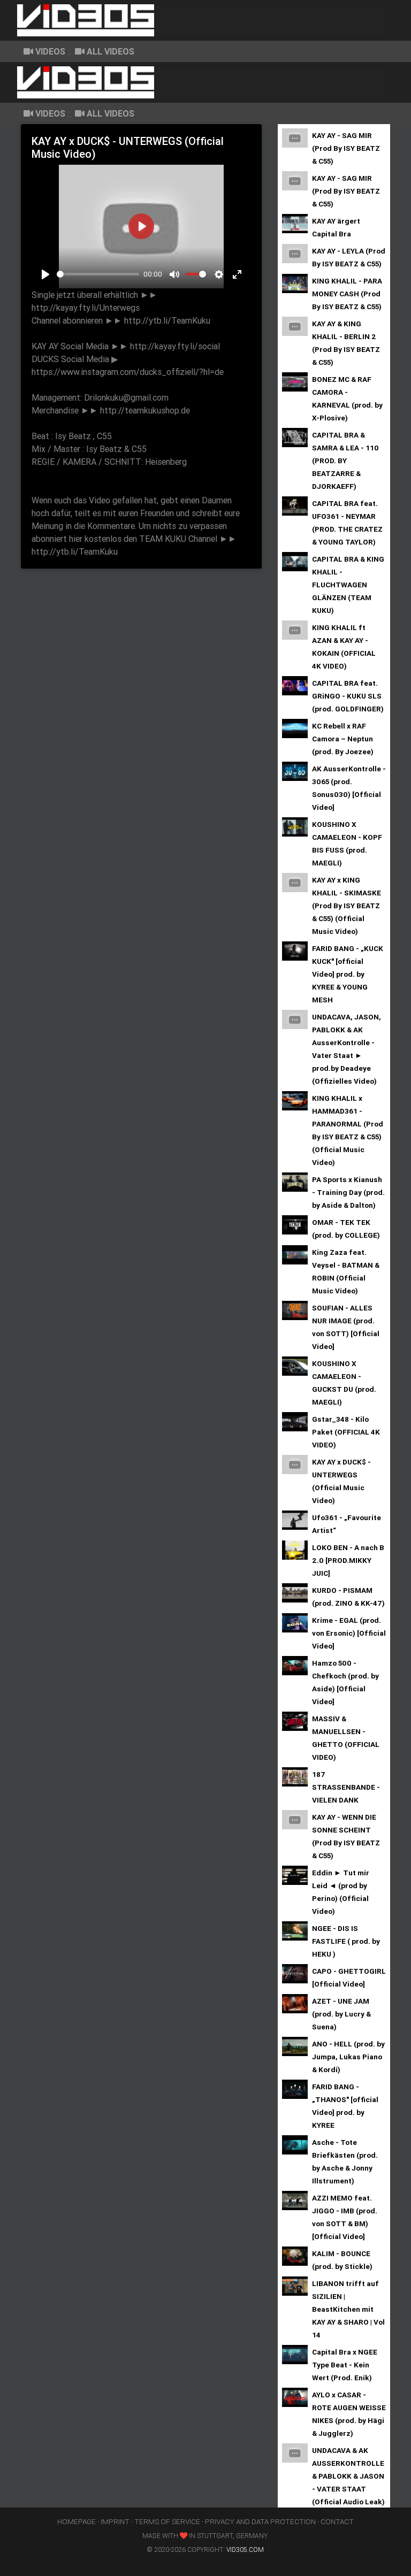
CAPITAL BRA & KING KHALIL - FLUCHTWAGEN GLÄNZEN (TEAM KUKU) (348, 585)
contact (337, 2521)
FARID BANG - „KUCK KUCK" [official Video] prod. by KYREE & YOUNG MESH (348, 974)
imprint (115, 2521)
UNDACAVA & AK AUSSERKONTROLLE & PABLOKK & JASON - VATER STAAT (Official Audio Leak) (348, 2476)
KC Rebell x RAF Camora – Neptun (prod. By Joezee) (343, 739)
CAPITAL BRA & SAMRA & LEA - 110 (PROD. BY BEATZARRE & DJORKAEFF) (345, 461)
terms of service (167, 2521)
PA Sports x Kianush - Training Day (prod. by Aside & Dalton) (348, 1192)
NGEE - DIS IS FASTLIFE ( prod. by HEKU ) (346, 1941)
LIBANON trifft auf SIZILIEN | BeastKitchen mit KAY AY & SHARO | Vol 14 (348, 2309)
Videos (50, 51)
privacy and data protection (260, 2521)
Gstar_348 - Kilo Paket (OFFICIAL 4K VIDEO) (346, 1432)
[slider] (98, 274)
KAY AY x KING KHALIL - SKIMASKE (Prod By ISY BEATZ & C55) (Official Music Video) (347, 906)
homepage (77, 2521)
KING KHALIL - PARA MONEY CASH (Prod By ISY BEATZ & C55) (347, 294)
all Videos (111, 51)
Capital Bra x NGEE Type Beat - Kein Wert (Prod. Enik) (345, 2365)
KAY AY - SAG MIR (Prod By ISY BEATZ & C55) (346, 148)
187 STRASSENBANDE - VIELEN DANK (346, 1787)
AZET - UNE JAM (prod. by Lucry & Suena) (341, 2014)
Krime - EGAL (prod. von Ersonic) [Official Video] (349, 1633)
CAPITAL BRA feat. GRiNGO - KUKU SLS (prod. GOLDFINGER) (348, 696)
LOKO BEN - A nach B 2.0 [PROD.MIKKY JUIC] (348, 1560)
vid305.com (245, 2550)
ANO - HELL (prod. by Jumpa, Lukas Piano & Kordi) (348, 2057)
